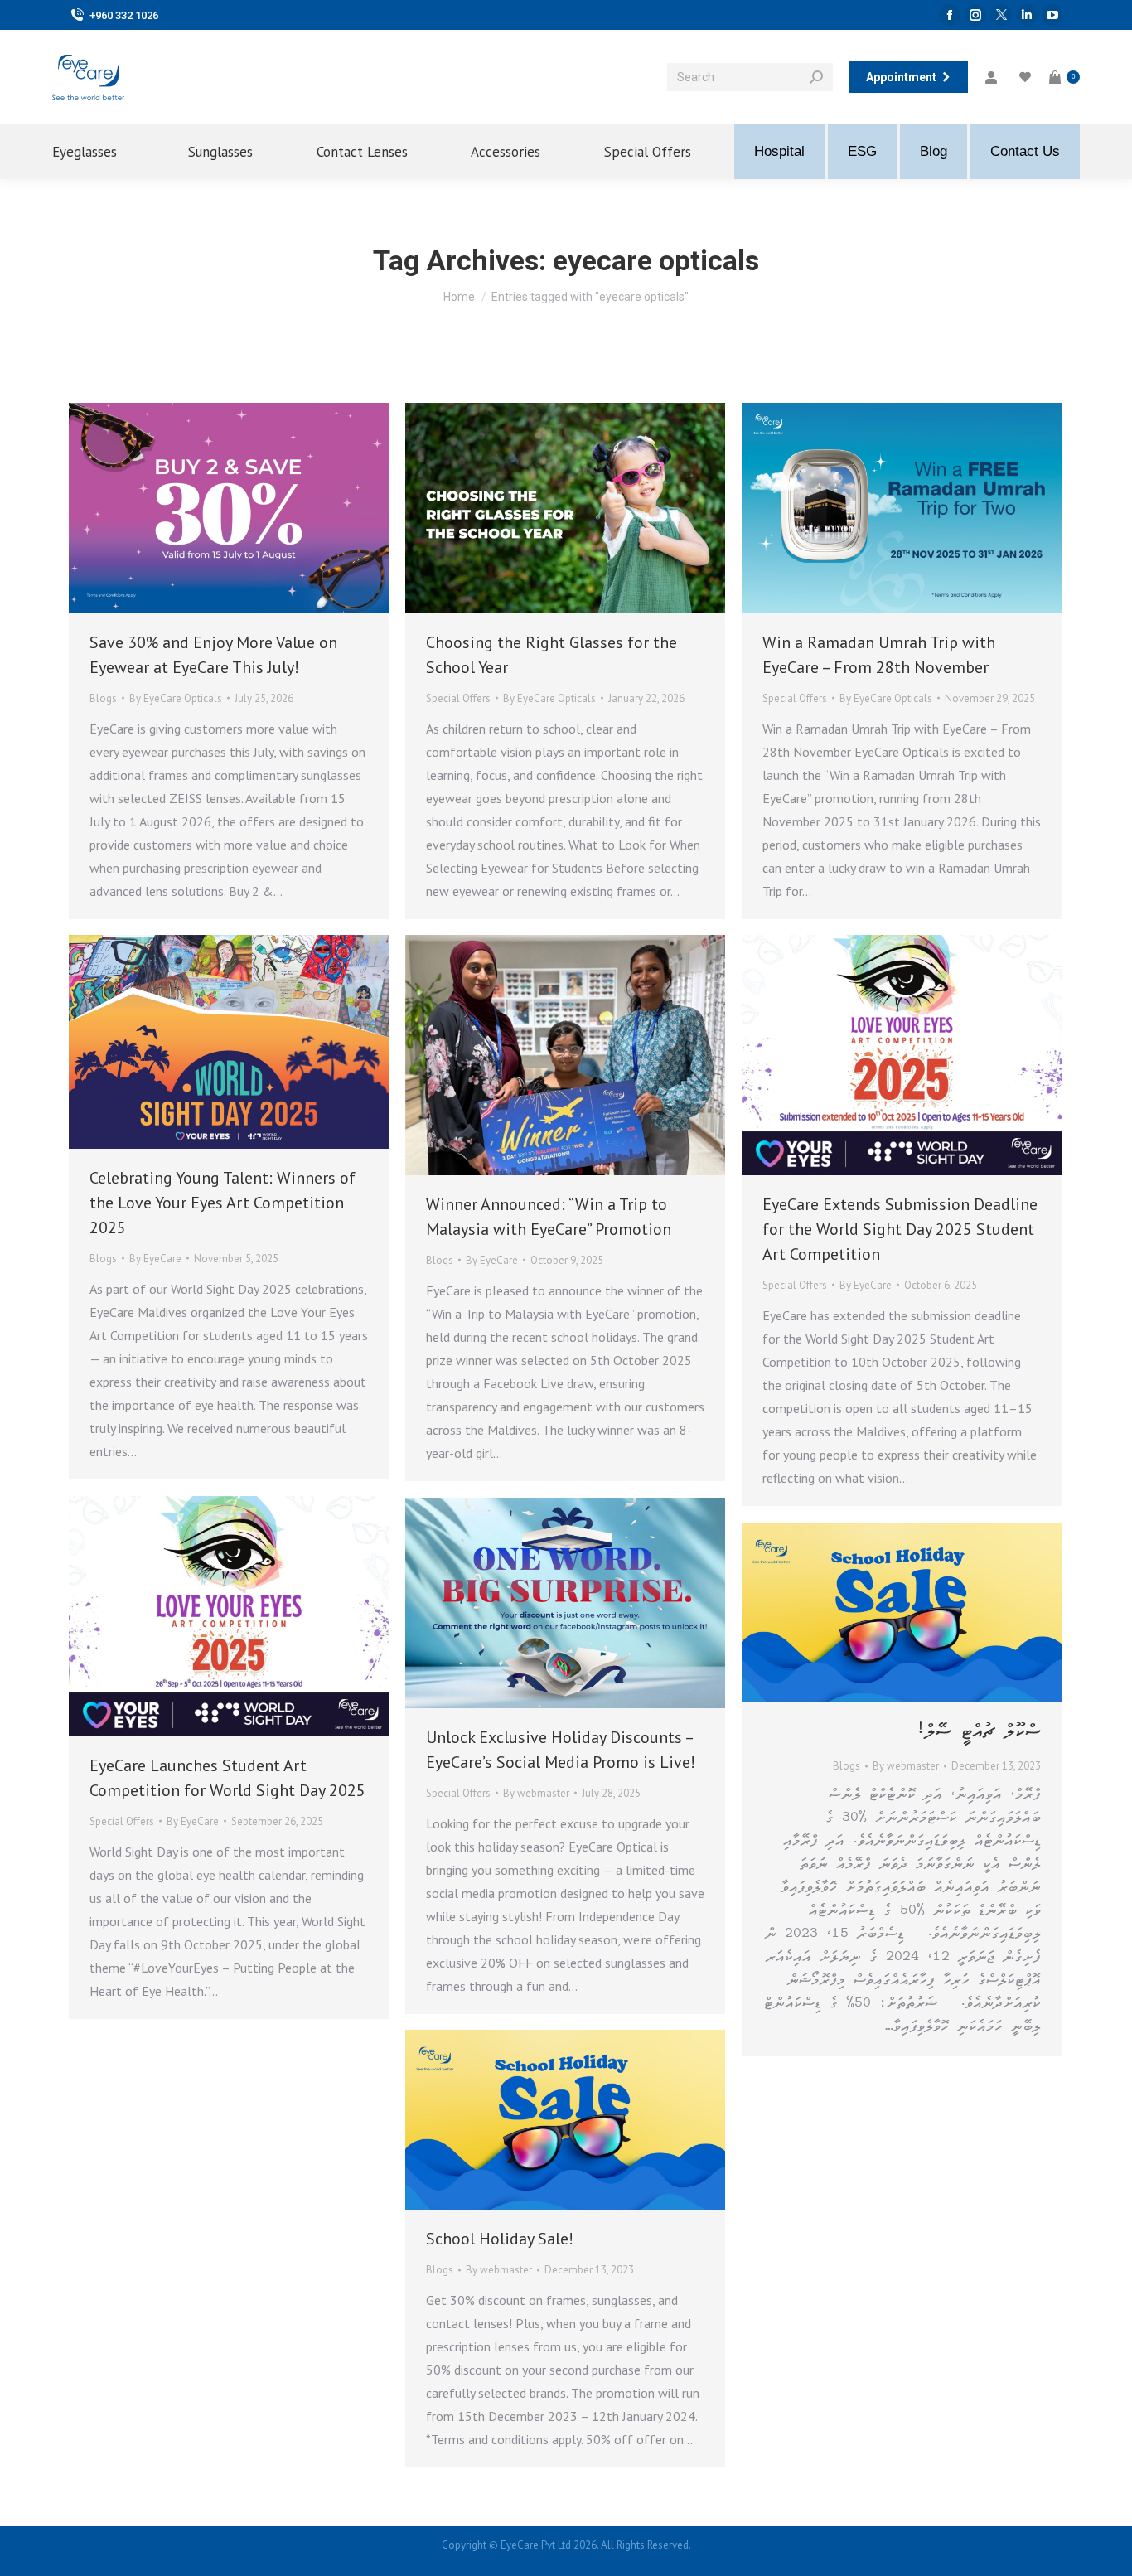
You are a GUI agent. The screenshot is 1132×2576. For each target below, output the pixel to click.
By (176, 698)
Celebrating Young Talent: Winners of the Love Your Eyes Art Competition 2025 (223, 1203)
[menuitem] (99, 152)
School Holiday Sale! (500, 2239)
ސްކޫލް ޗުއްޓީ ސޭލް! (979, 1733)
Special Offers (458, 698)
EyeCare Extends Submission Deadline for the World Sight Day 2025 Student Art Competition (900, 1229)
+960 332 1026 (124, 15)
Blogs (103, 698)
